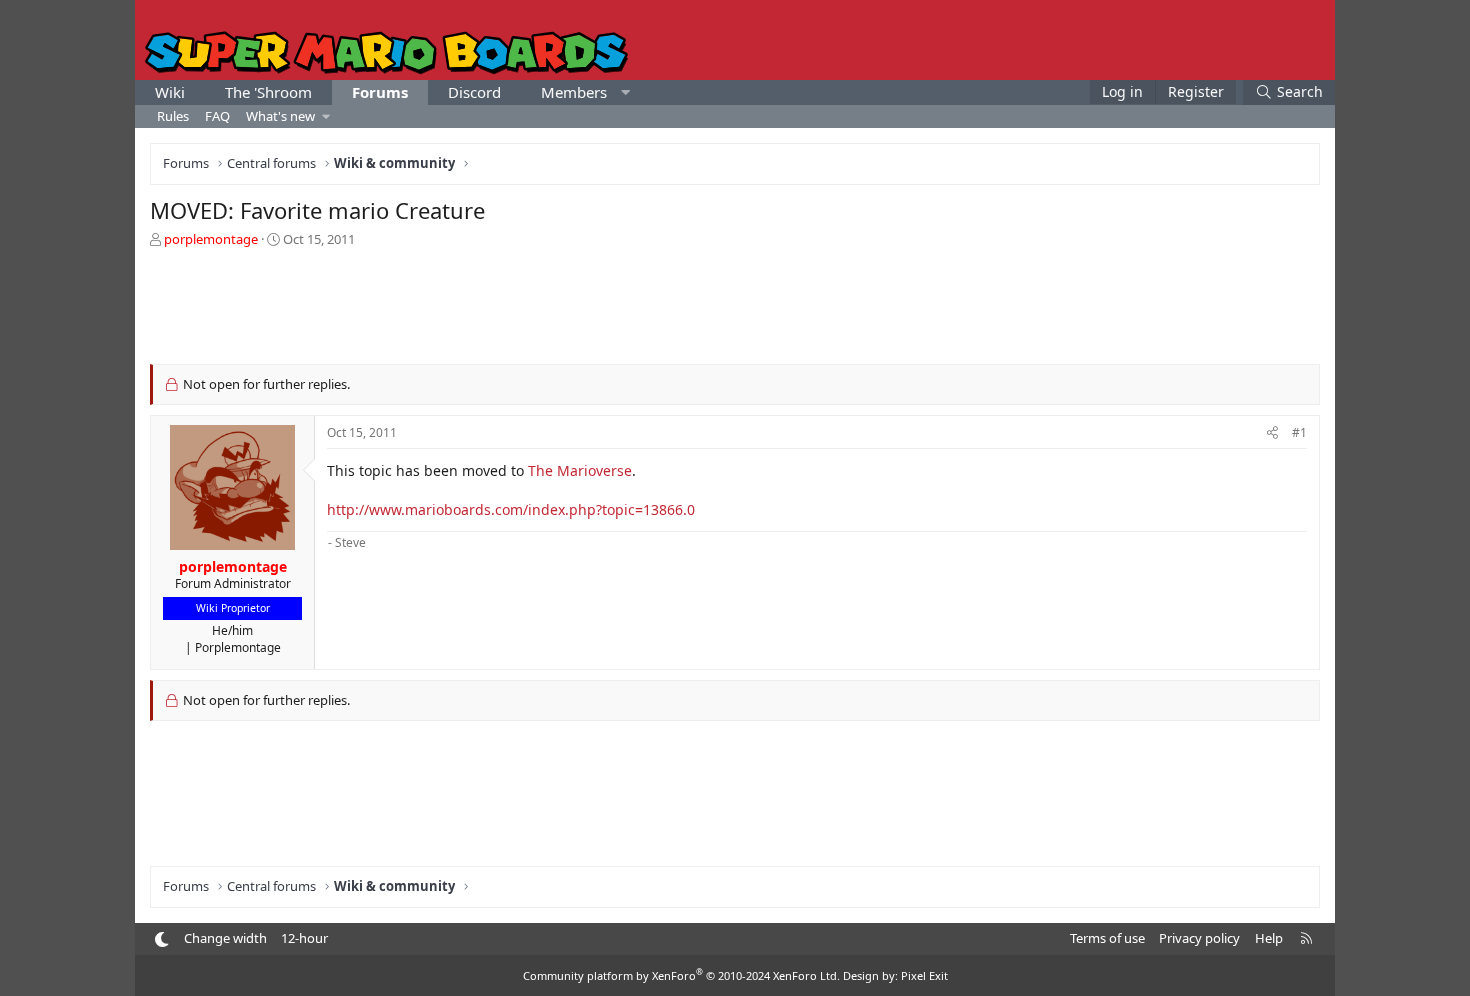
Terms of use (1107, 938)
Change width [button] (225, 938)
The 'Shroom (268, 92)
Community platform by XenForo (681, 975)
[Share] (1272, 433)
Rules (173, 116)
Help (1269, 938)
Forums (380, 92)
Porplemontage (238, 647)
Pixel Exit (924, 975)
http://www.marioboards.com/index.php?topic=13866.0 (511, 509)
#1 (1299, 432)
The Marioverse (580, 470)
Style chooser (161, 939)
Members (574, 92)
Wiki (170, 92)
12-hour (304, 938)
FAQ (217, 116)
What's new (280, 116)
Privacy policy (1199, 938)
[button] (625, 92)
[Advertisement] (735, 304)
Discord (474, 92)
